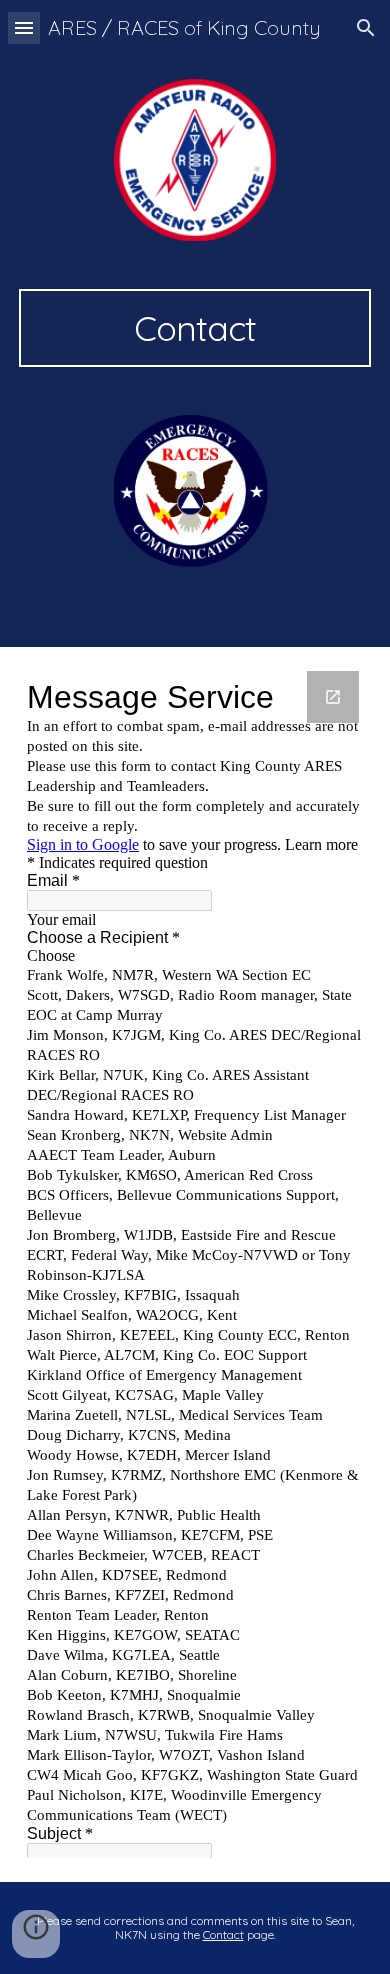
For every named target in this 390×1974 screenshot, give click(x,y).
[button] (24, 27)
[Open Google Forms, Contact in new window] (333, 697)
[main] (195, 328)
